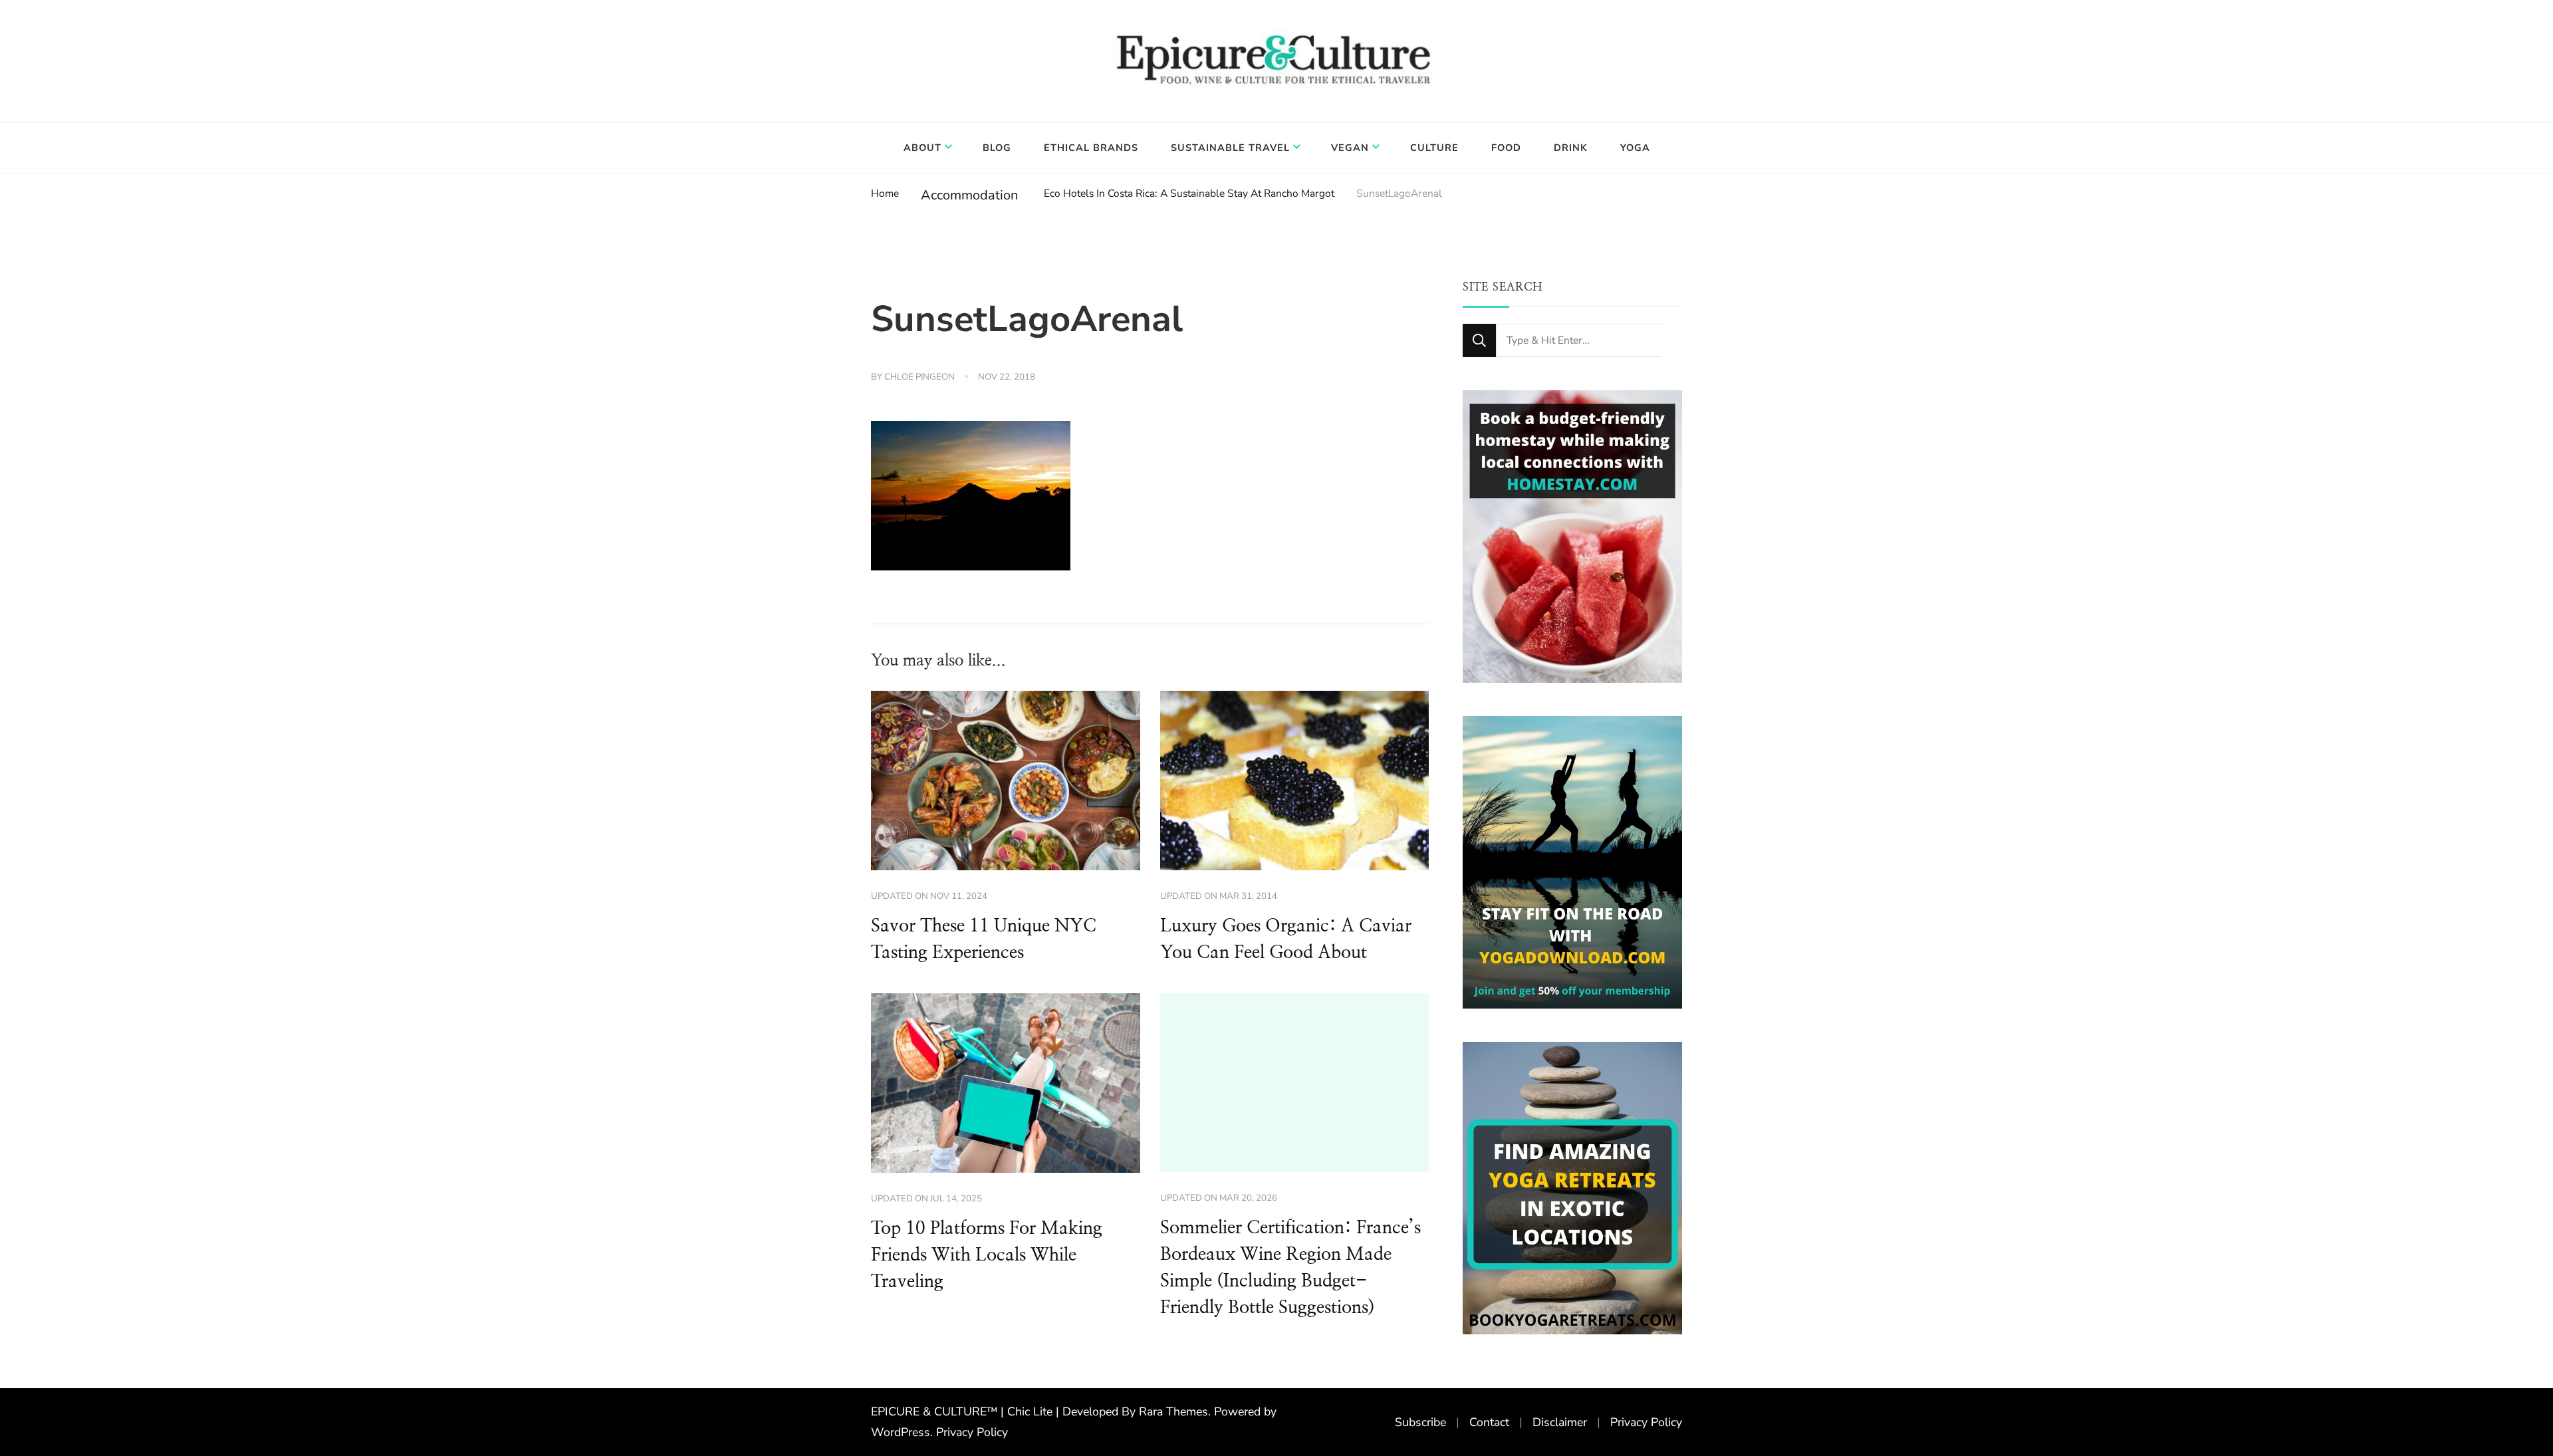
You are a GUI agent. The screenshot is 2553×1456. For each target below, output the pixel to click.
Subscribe (1420, 1422)
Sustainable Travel (1230, 148)
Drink (1571, 148)
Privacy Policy (972, 1432)
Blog (997, 148)
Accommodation (969, 195)
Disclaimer (1560, 1422)
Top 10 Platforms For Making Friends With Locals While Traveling (987, 1255)
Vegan (1350, 148)
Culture (1434, 148)
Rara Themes (1173, 1411)
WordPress (901, 1432)
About (922, 148)
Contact (1489, 1422)
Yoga (1635, 148)
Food (1506, 148)
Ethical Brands (1091, 148)
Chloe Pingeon (919, 377)
